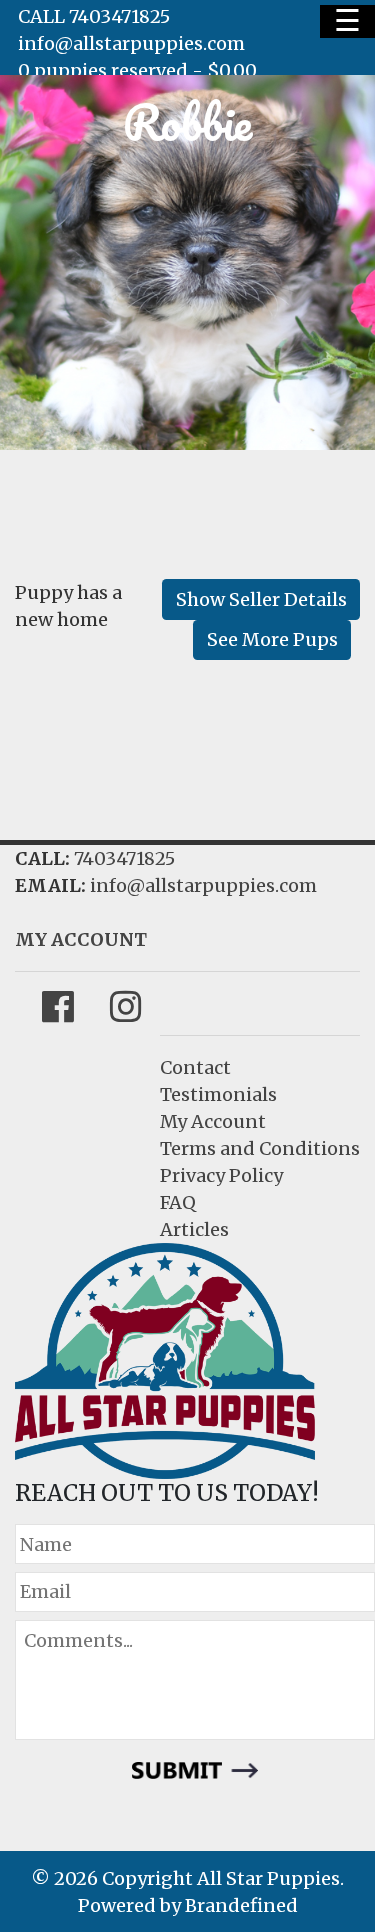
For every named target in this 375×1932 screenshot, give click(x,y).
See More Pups (272, 639)
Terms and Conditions (260, 1148)
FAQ (178, 1202)
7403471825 (124, 858)
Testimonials (218, 1094)
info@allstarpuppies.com (131, 43)
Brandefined (241, 1905)
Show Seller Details (261, 599)
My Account (213, 1121)
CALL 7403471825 (94, 16)
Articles (194, 1229)
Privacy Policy (221, 1175)
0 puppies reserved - (137, 70)
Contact (195, 1067)
